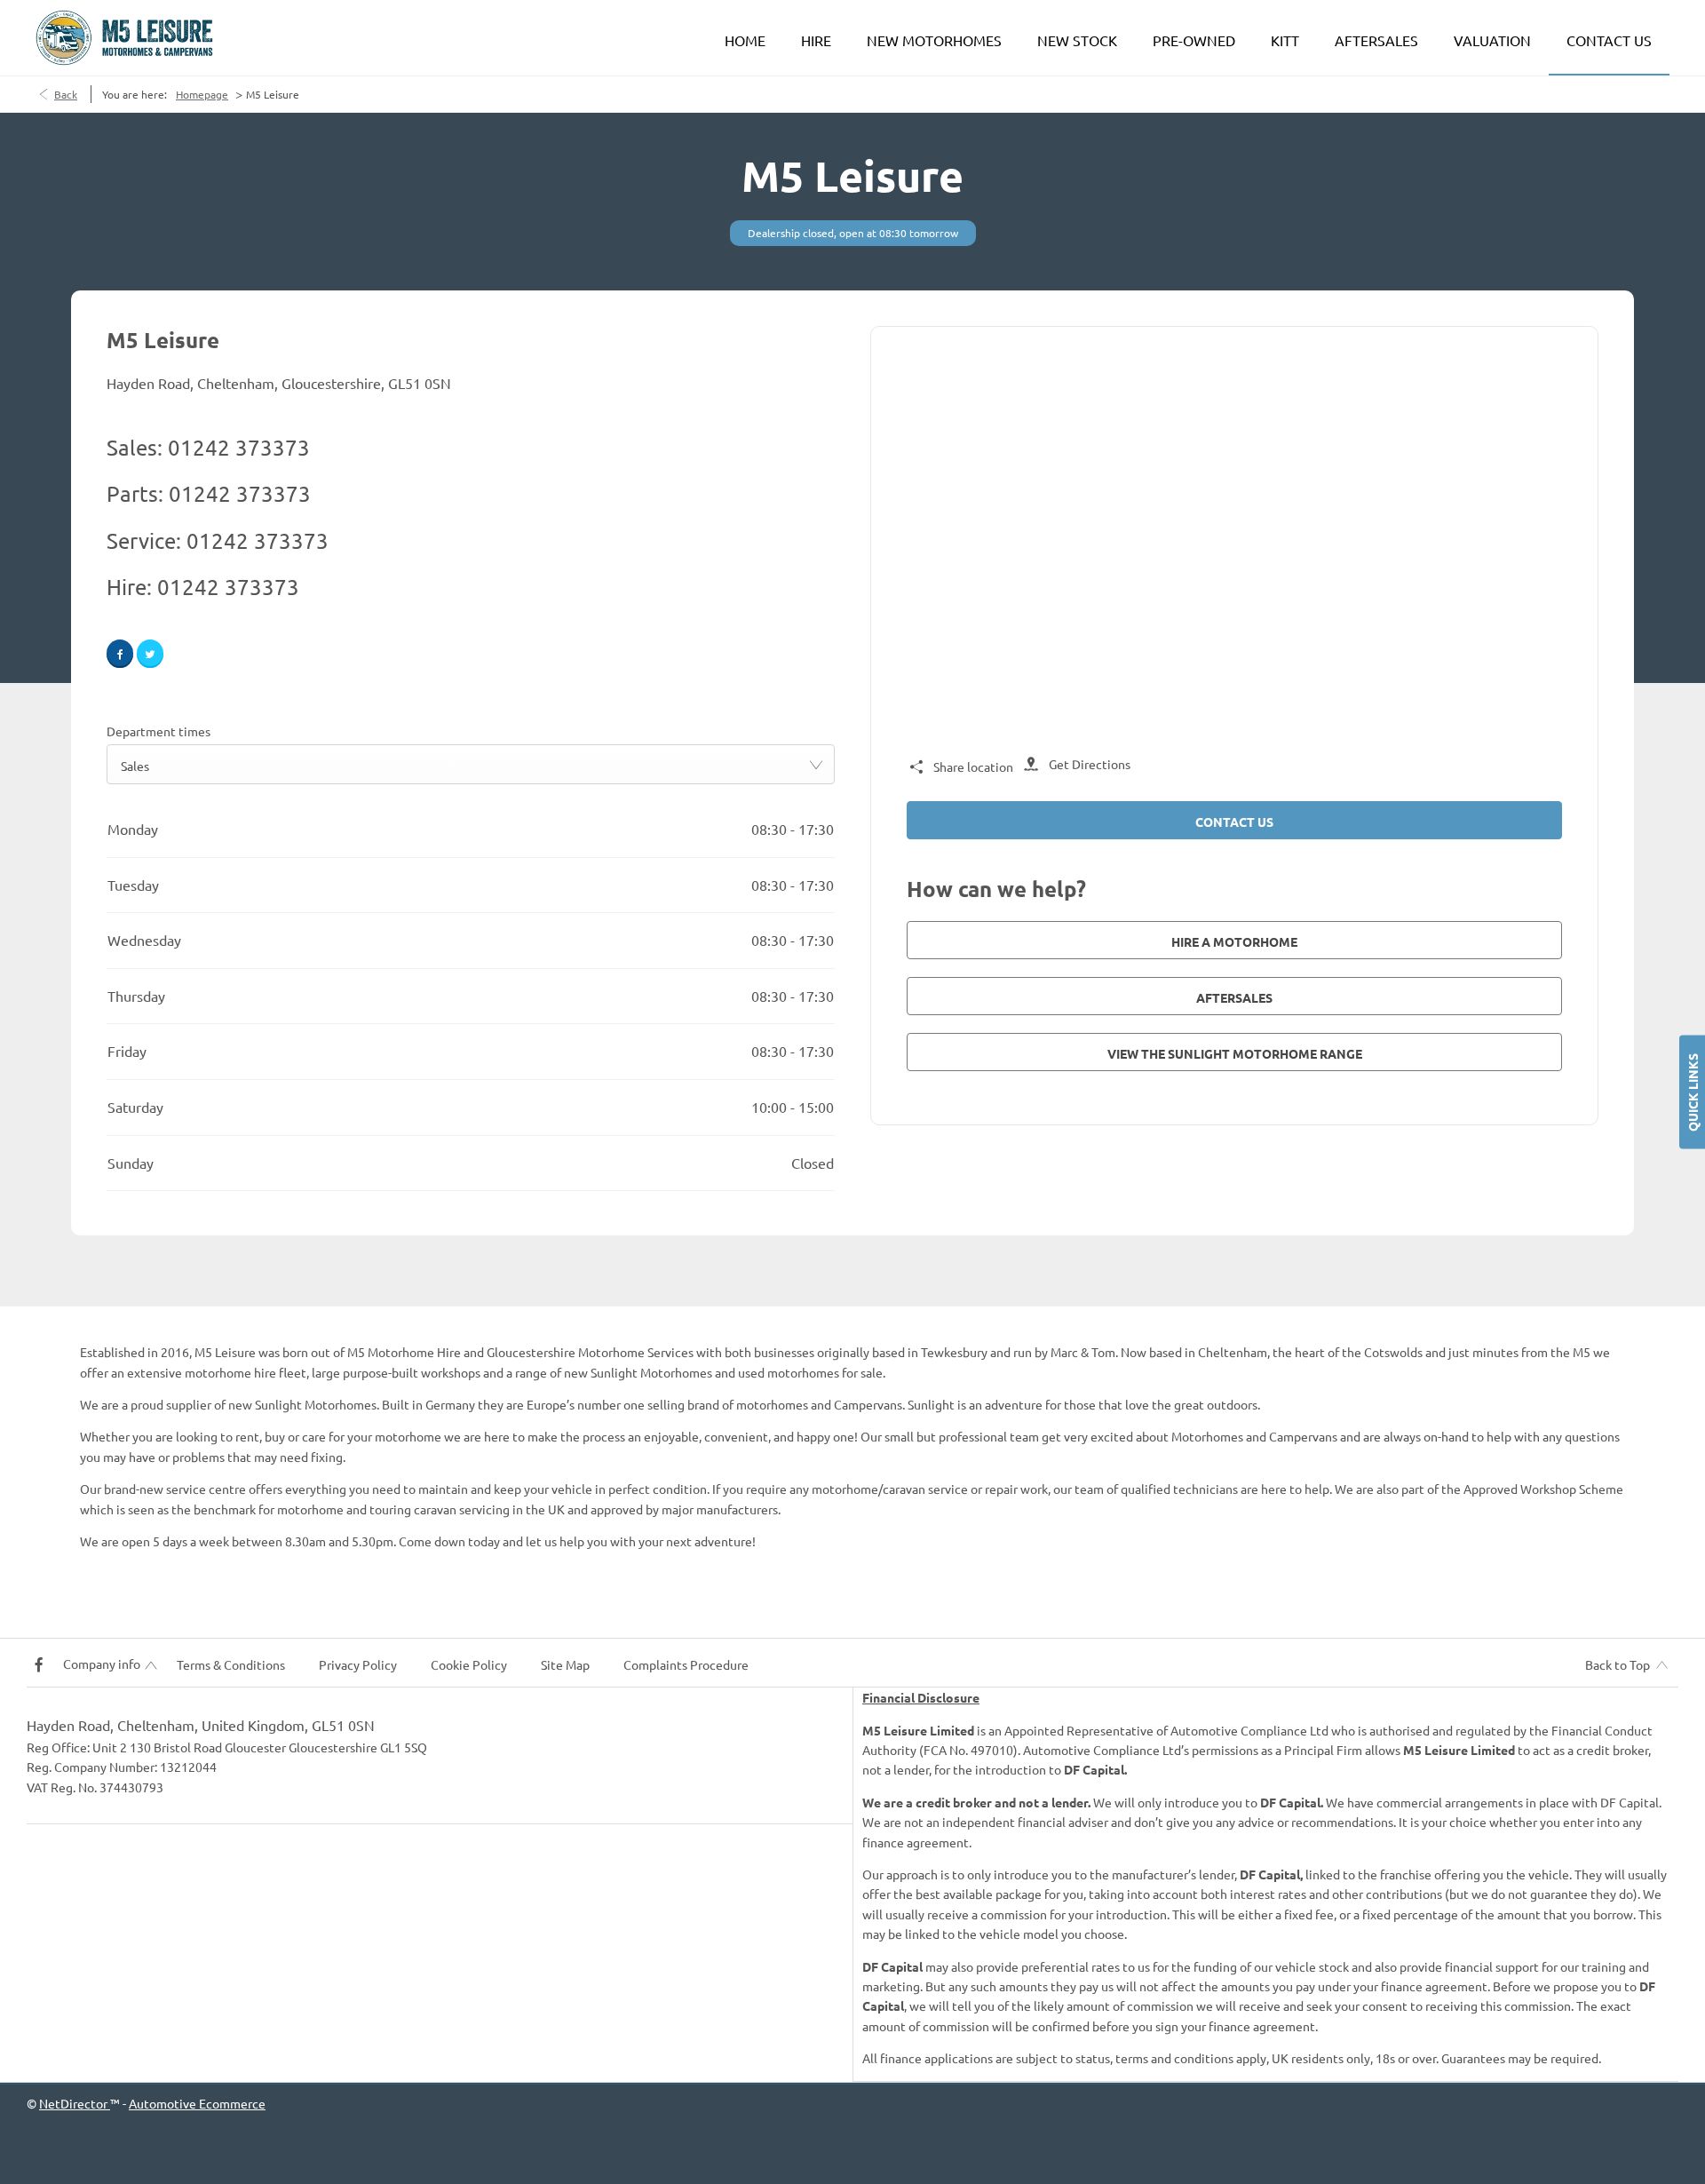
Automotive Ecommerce (197, 2103)
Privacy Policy (358, 1664)
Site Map (565, 1664)
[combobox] (471, 764)
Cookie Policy (469, 1664)
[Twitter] (150, 653)
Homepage (202, 94)
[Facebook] (120, 653)
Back (66, 94)
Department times (159, 731)
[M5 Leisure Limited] (124, 38)
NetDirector (75, 2103)
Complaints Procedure (686, 1664)
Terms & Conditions (231, 1664)
